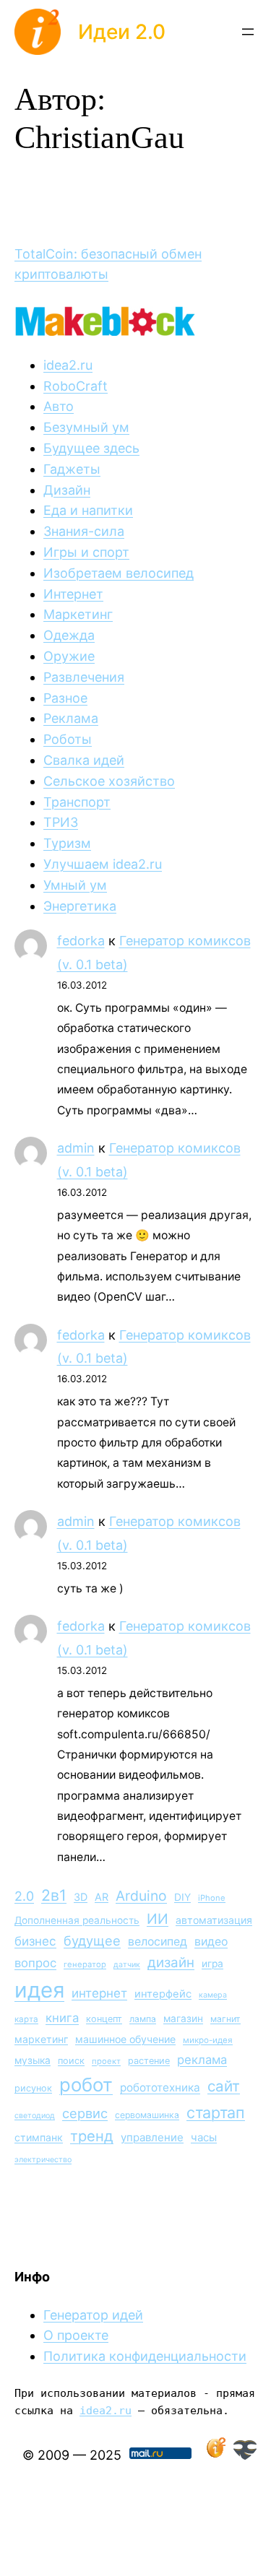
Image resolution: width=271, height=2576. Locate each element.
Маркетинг (78, 614)
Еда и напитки (88, 510)
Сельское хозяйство (109, 781)
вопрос (35, 1963)
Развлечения (84, 677)
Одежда (69, 635)
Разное (65, 698)
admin (76, 1148)
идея (39, 1990)
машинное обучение (125, 2039)
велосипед (158, 1942)
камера (213, 1995)
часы (204, 2137)
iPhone (212, 1898)
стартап (216, 2112)
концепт (104, 2019)
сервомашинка (147, 2115)
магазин (183, 2018)
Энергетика (80, 906)
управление (152, 2137)
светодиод (35, 2116)
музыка (33, 2060)
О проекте (76, 2335)
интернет (99, 1993)
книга (62, 2018)
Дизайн (67, 490)
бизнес (35, 1941)
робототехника (160, 2087)
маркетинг (41, 2039)
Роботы (68, 739)
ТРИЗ (61, 822)
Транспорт (77, 802)
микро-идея (208, 2040)
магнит (225, 2019)
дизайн (171, 1963)
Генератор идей (93, 2315)
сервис (85, 2113)
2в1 (54, 1895)
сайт (224, 2086)
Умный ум (75, 885)
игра (212, 1964)
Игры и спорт (86, 552)
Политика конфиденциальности (145, 2356)
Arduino (141, 1896)
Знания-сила (84, 531)
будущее (92, 1940)
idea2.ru (68, 365)
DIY (182, 1897)
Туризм (67, 843)
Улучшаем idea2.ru (103, 864)
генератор (85, 1964)
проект (106, 2061)
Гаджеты (72, 469)
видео (211, 1942)
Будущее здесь (91, 448)
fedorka (81, 941)
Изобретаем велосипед (119, 573)
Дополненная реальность (77, 1920)
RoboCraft (76, 386)
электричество (43, 2160)
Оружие (69, 656)
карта (26, 2019)
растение (149, 2061)
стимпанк (39, 2137)
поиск (71, 2061)
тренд (92, 2136)
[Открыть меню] (248, 32)
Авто (59, 406)
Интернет (73, 594)
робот (86, 2085)
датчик (127, 1965)
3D (81, 1897)
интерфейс (163, 1994)
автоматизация (214, 1920)
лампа (143, 2019)
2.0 (24, 1896)
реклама (202, 2060)
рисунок (33, 2088)
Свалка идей (84, 760)
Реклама (71, 718)
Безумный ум (86, 427)
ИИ (158, 1919)
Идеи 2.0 (122, 32)
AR (102, 1897)
